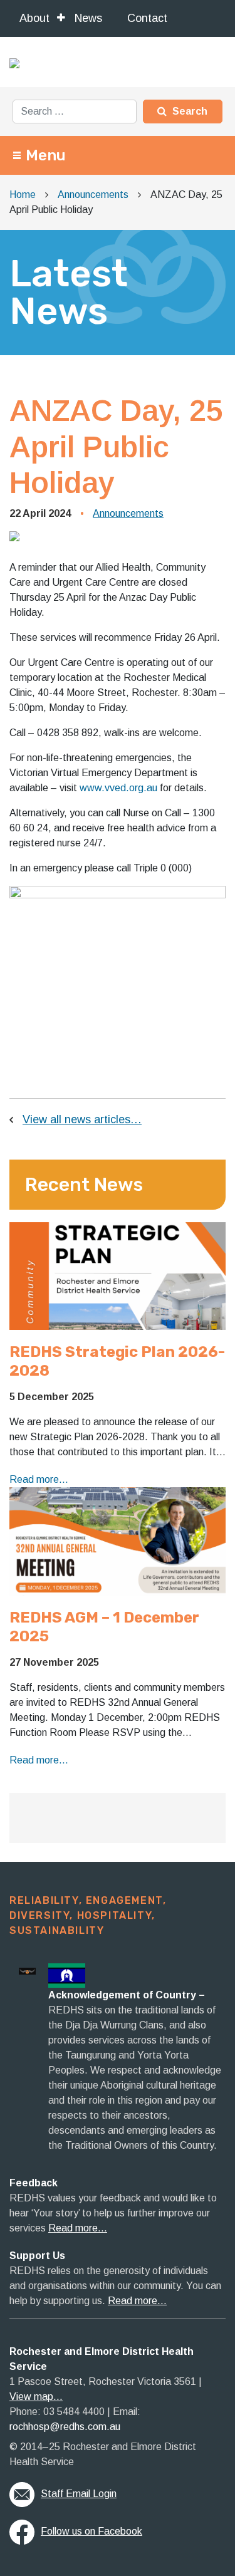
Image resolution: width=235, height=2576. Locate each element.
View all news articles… (82, 1119)
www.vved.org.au (118, 788)
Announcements (128, 513)
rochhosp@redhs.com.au (65, 2427)
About (34, 18)
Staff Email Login (79, 2494)
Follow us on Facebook (91, 2531)
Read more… (78, 2228)
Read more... (39, 1479)
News (88, 18)
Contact (147, 18)
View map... (36, 2397)
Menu (46, 155)
